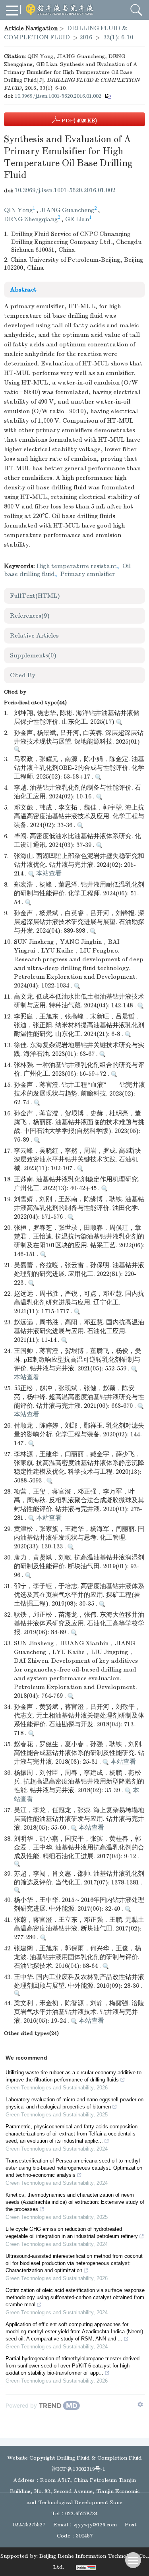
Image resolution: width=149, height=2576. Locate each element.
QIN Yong (18, 210)
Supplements (33, 655)
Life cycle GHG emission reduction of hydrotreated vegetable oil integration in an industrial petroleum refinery (72, 2233)
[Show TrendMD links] (140, 2404)
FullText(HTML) (35, 596)
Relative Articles (34, 636)
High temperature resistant (77, 566)
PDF (78, 121)
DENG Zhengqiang (31, 219)
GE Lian (77, 219)
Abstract (23, 290)
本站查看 (48, 873)
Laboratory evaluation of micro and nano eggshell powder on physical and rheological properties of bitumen (74, 2103)
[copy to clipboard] (108, 96)
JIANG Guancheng (67, 210)
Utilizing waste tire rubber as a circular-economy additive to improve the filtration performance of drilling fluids (74, 2076)
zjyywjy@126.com (95, 2525)
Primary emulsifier (88, 574)
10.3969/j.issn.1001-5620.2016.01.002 (58, 96)
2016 (86, 37)
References (30, 616)
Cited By (23, 675)
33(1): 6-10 (118, 37)
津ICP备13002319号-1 (78, 2469)
